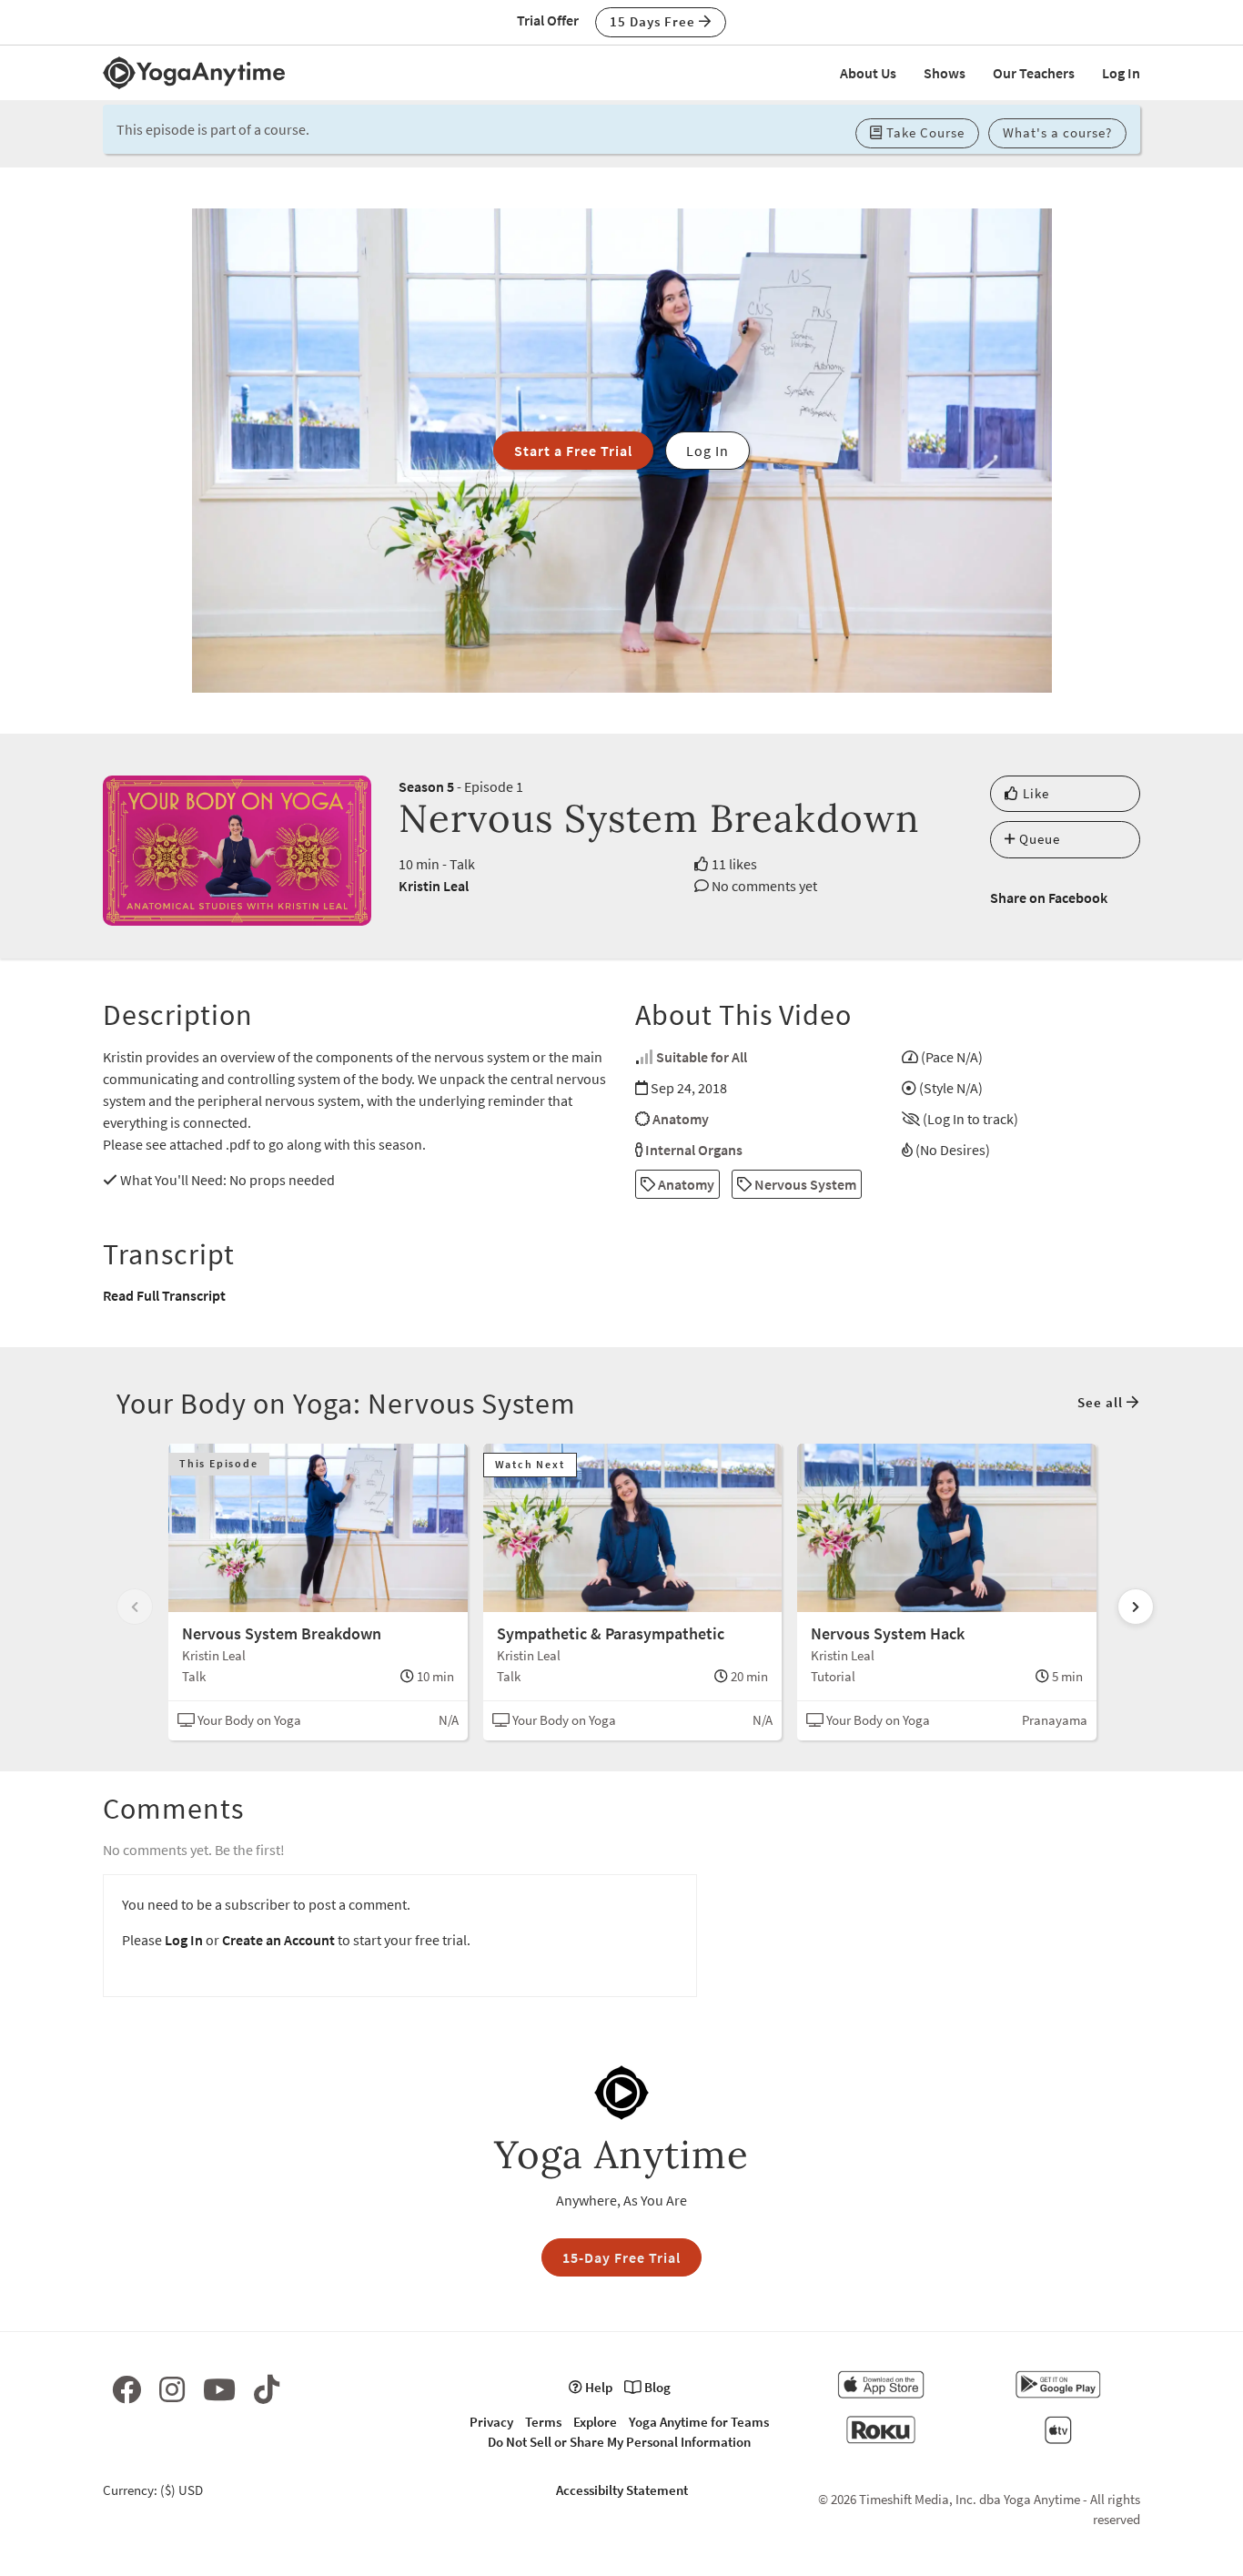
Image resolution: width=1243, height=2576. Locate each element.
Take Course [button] (924, 132)
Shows (945, 73)
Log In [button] (707, 451)
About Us (868, 73)
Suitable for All (702, 1057)
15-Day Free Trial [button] (621, 2257)
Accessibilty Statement (622, 2490)
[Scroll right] (1136, 1607)
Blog (656, 2387)
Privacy (491, 2422)
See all (1102, 1402)
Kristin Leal (434, 886)
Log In (1121, 73)
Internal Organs (694, 1150)
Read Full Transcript (164, 1295)
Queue (1038, 839)
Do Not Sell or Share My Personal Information (619, 2442)
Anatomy (681, 1119)
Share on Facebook (1049, 898)
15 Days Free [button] (654, 21)
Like (1034, 793)
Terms (543, 2422)
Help (597, 2387)
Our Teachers (1034, 73)
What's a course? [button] (1057, 132)
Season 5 (426, 786)
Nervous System (804, 1184)
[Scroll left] (135, 1607)
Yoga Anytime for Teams (699, 2422)
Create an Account (278, 1940)
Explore (595, 2422)
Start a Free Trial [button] (573, 451)
